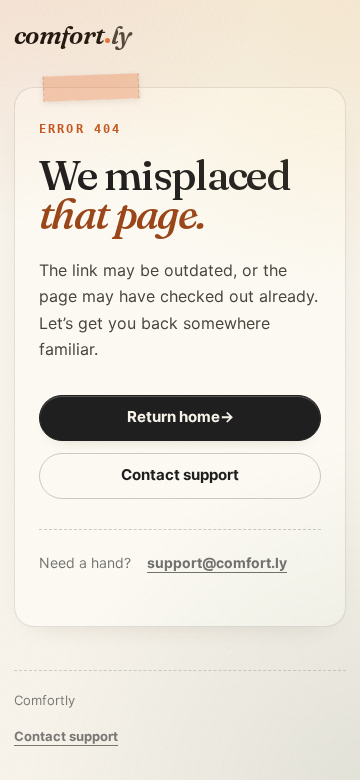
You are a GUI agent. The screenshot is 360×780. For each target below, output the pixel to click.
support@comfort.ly (217, 562)
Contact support (180, 474)
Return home (180, 416)
